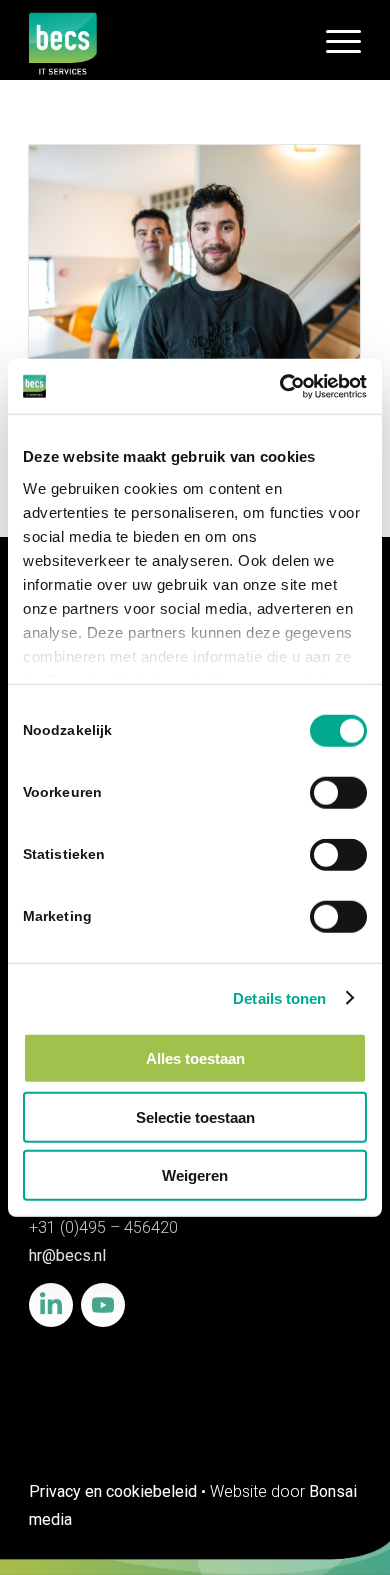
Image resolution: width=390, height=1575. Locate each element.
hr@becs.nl (67, 1255)
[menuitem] (333, 40)
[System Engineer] (194, 279)
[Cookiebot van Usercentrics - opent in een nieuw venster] (280, 386)
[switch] (338, 793)
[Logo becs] (161, 40)
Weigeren (195, 1175)
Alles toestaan (195, 1058)
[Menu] (333, 40)
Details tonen (279, 997)
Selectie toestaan (195, 1116)
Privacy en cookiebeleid (113, 1491)
